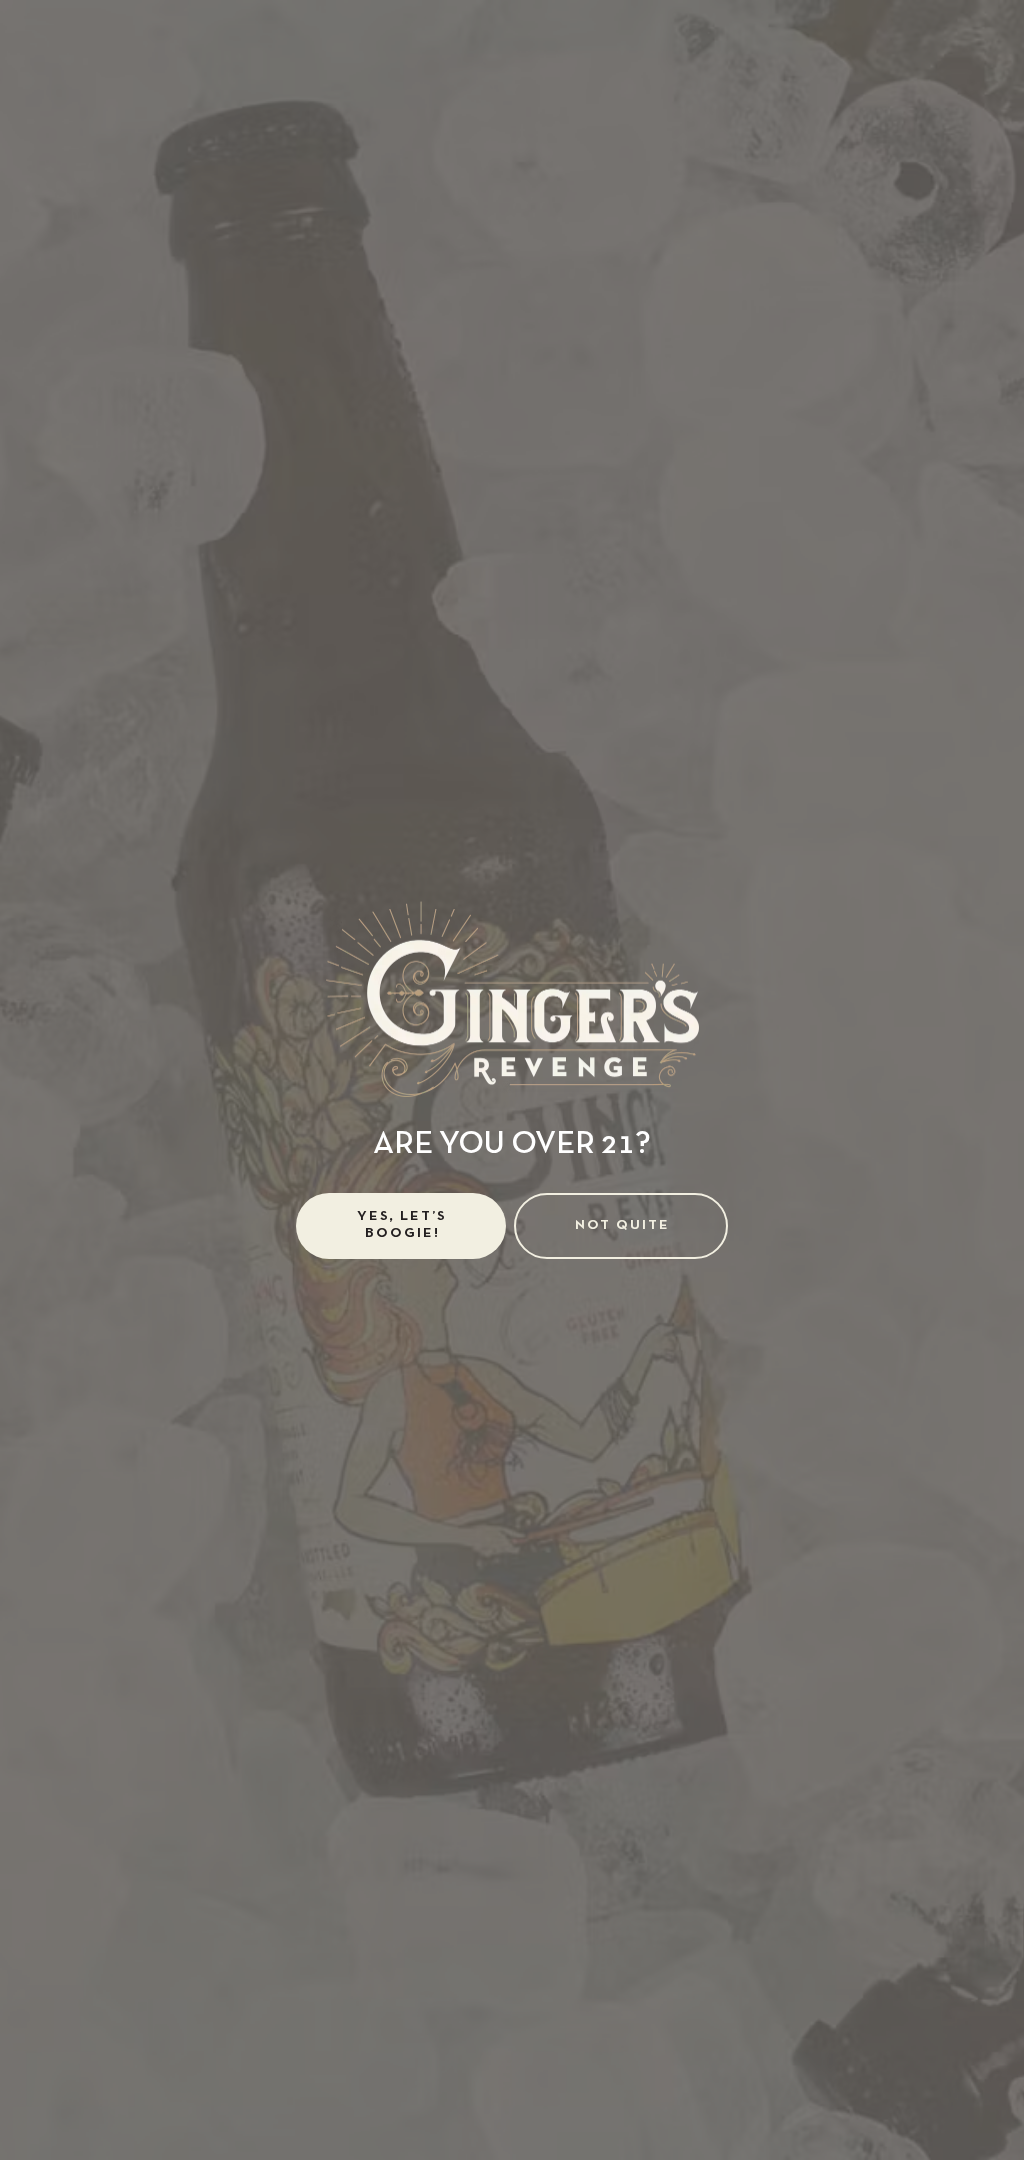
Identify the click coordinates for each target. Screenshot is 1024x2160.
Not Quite (622, 1225)
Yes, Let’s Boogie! (402, 1225)
